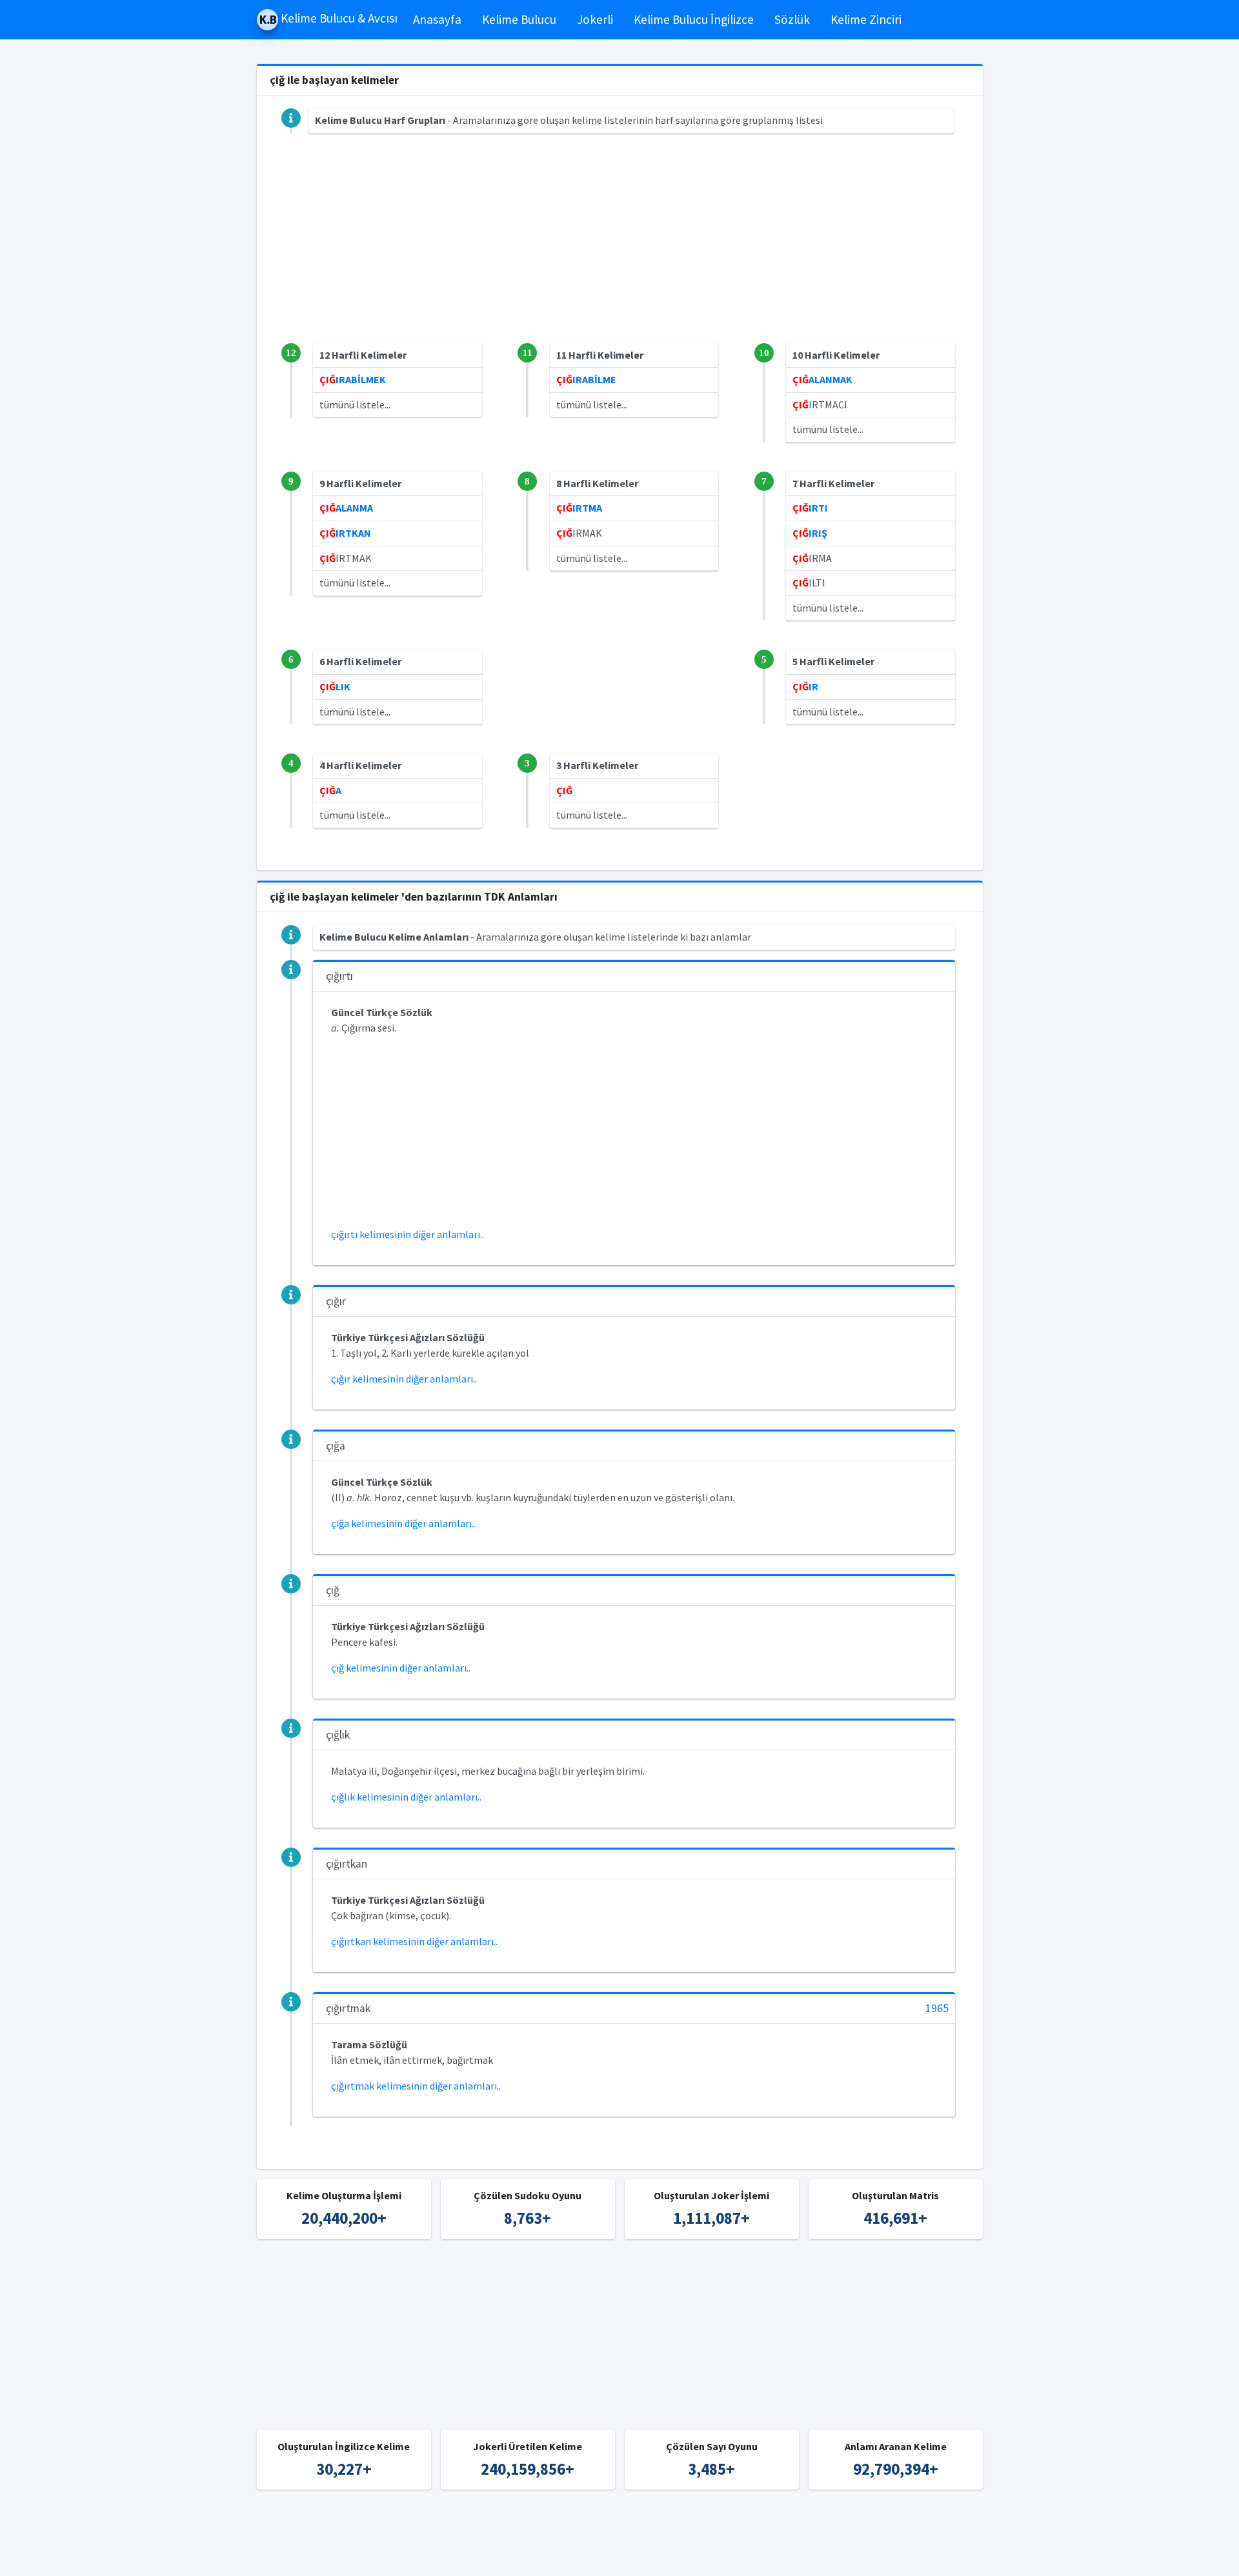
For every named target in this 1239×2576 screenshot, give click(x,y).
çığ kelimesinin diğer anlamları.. (401, 1668)
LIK (335, 686)
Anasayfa (437, 19)
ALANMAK (822, 379)
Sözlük (792, 19)
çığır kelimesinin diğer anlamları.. (404, 1379)
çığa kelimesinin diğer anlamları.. (403, 1523)
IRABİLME (586, 379)
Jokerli (595, 19)
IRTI (810, 508)
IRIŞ (810, 533)
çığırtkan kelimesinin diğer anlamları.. (414, 1941)
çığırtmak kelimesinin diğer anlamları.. (416, 2086)
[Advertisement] (620, 253)
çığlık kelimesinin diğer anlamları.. (406, 1797)
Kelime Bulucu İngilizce (694, 19)
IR (805, 686)
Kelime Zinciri (866, 19)
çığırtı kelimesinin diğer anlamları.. (408, 1234)
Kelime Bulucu (519, 19)
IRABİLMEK (353, 379)
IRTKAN (345, 533)
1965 (937, 2009)
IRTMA (579, 508)
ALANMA (346, 508)
